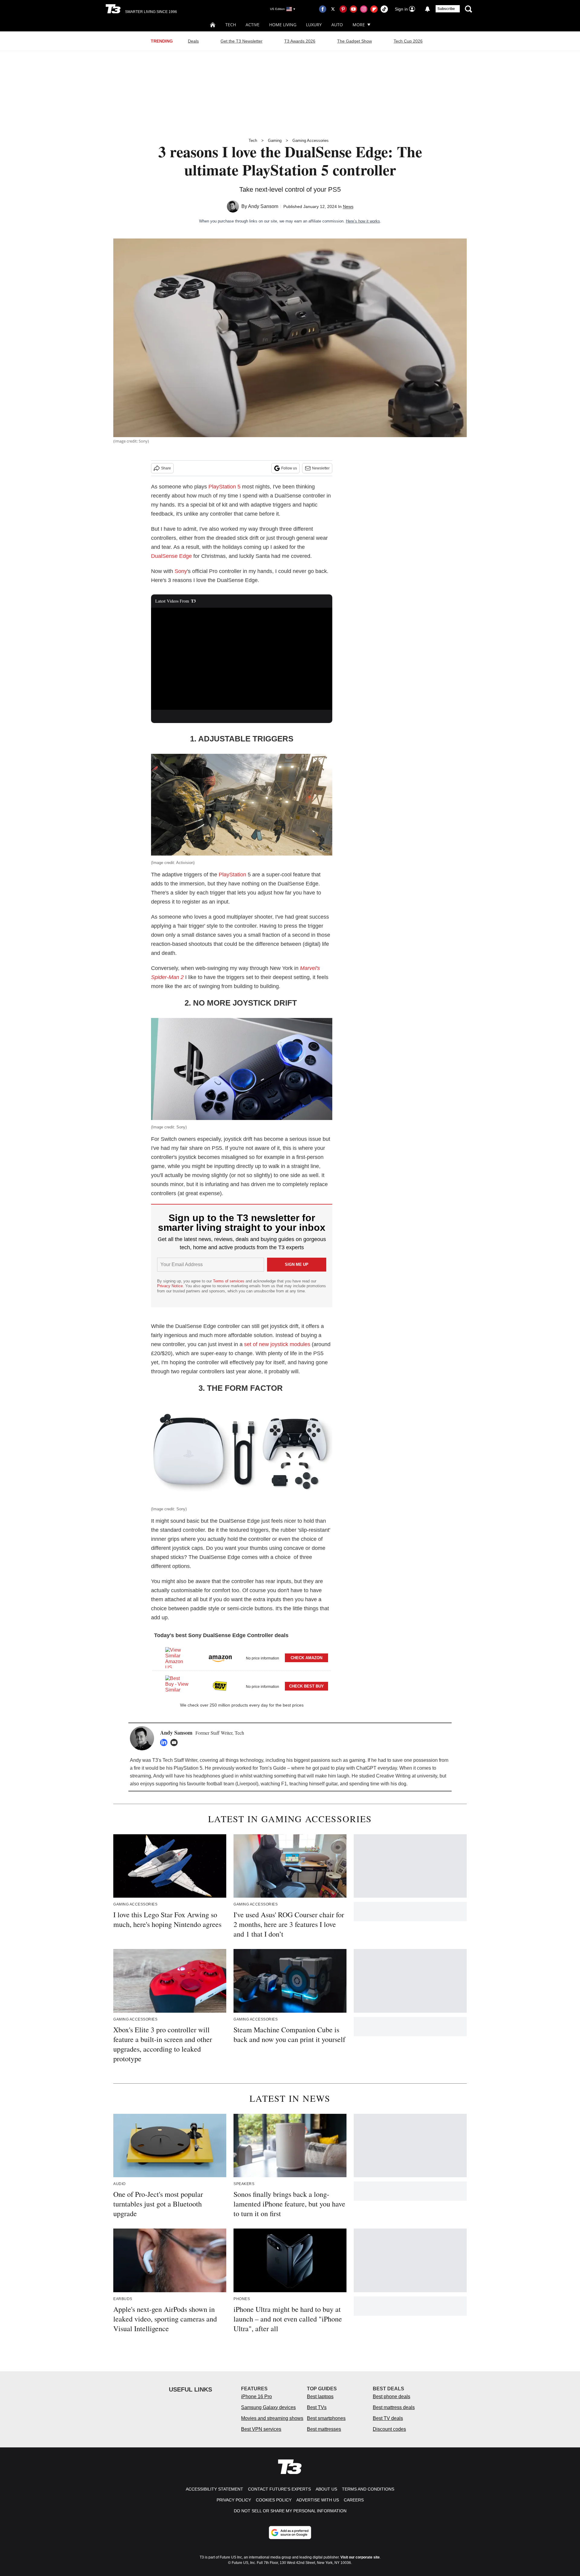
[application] (242, 659)
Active (253, 25)
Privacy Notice (170, 1286)
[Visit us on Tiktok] (384, 9)
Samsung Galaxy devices (268, 2407)
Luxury (314, 25)
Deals (193, 41)
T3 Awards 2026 (300, 41)
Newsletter (321, 468)
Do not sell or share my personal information (290, 2511)
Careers (354, 2500)
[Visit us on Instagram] (364, 9)
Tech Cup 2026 (408, 41)
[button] (242, 1657)
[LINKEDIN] (165, 1742)
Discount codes (389, 2429)
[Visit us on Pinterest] (343, 9)
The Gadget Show (354, 41)
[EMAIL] (176, 1742)
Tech (231, 25)
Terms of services (229, 1281)
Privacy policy (234, 2500)
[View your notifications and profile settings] (427, 9)
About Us (326, 2489)
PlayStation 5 (224, 487)
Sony (181, 571)
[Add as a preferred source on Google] (290, 2533)
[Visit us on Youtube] (353, 9)
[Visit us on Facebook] (323, 9)
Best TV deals (388, 2418)
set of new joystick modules (277, 1344)
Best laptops (320, 2397)
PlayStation (232, 875)
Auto (337, 25)
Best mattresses (324, 2429)
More (359, 25)
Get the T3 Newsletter (242, 41)
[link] (177, 1658)
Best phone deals (391, 2397)
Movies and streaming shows (272, 2418)
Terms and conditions (368, 2489)
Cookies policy (274, 2500)
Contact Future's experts (279, 2489)
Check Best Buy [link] (306, 1686)
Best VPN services (261, 2429)
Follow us (289, 468)
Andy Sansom (263, 206)
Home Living (283, 25)
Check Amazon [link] (306, 1658)
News (348, 206)
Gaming (275, 141)
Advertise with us (318, 2500)
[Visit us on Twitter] (333, 9)
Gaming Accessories (311, 141)
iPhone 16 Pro (256, 2397)
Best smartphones (326, 2418)
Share (166, 468)
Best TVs (317, 2407)
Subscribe (446, 9)
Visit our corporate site (360, 2557)
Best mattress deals (394, 2407)
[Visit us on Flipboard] (374, 9)
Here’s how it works (363, 221)
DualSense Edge (171, 556)
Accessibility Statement (214, 2489)
